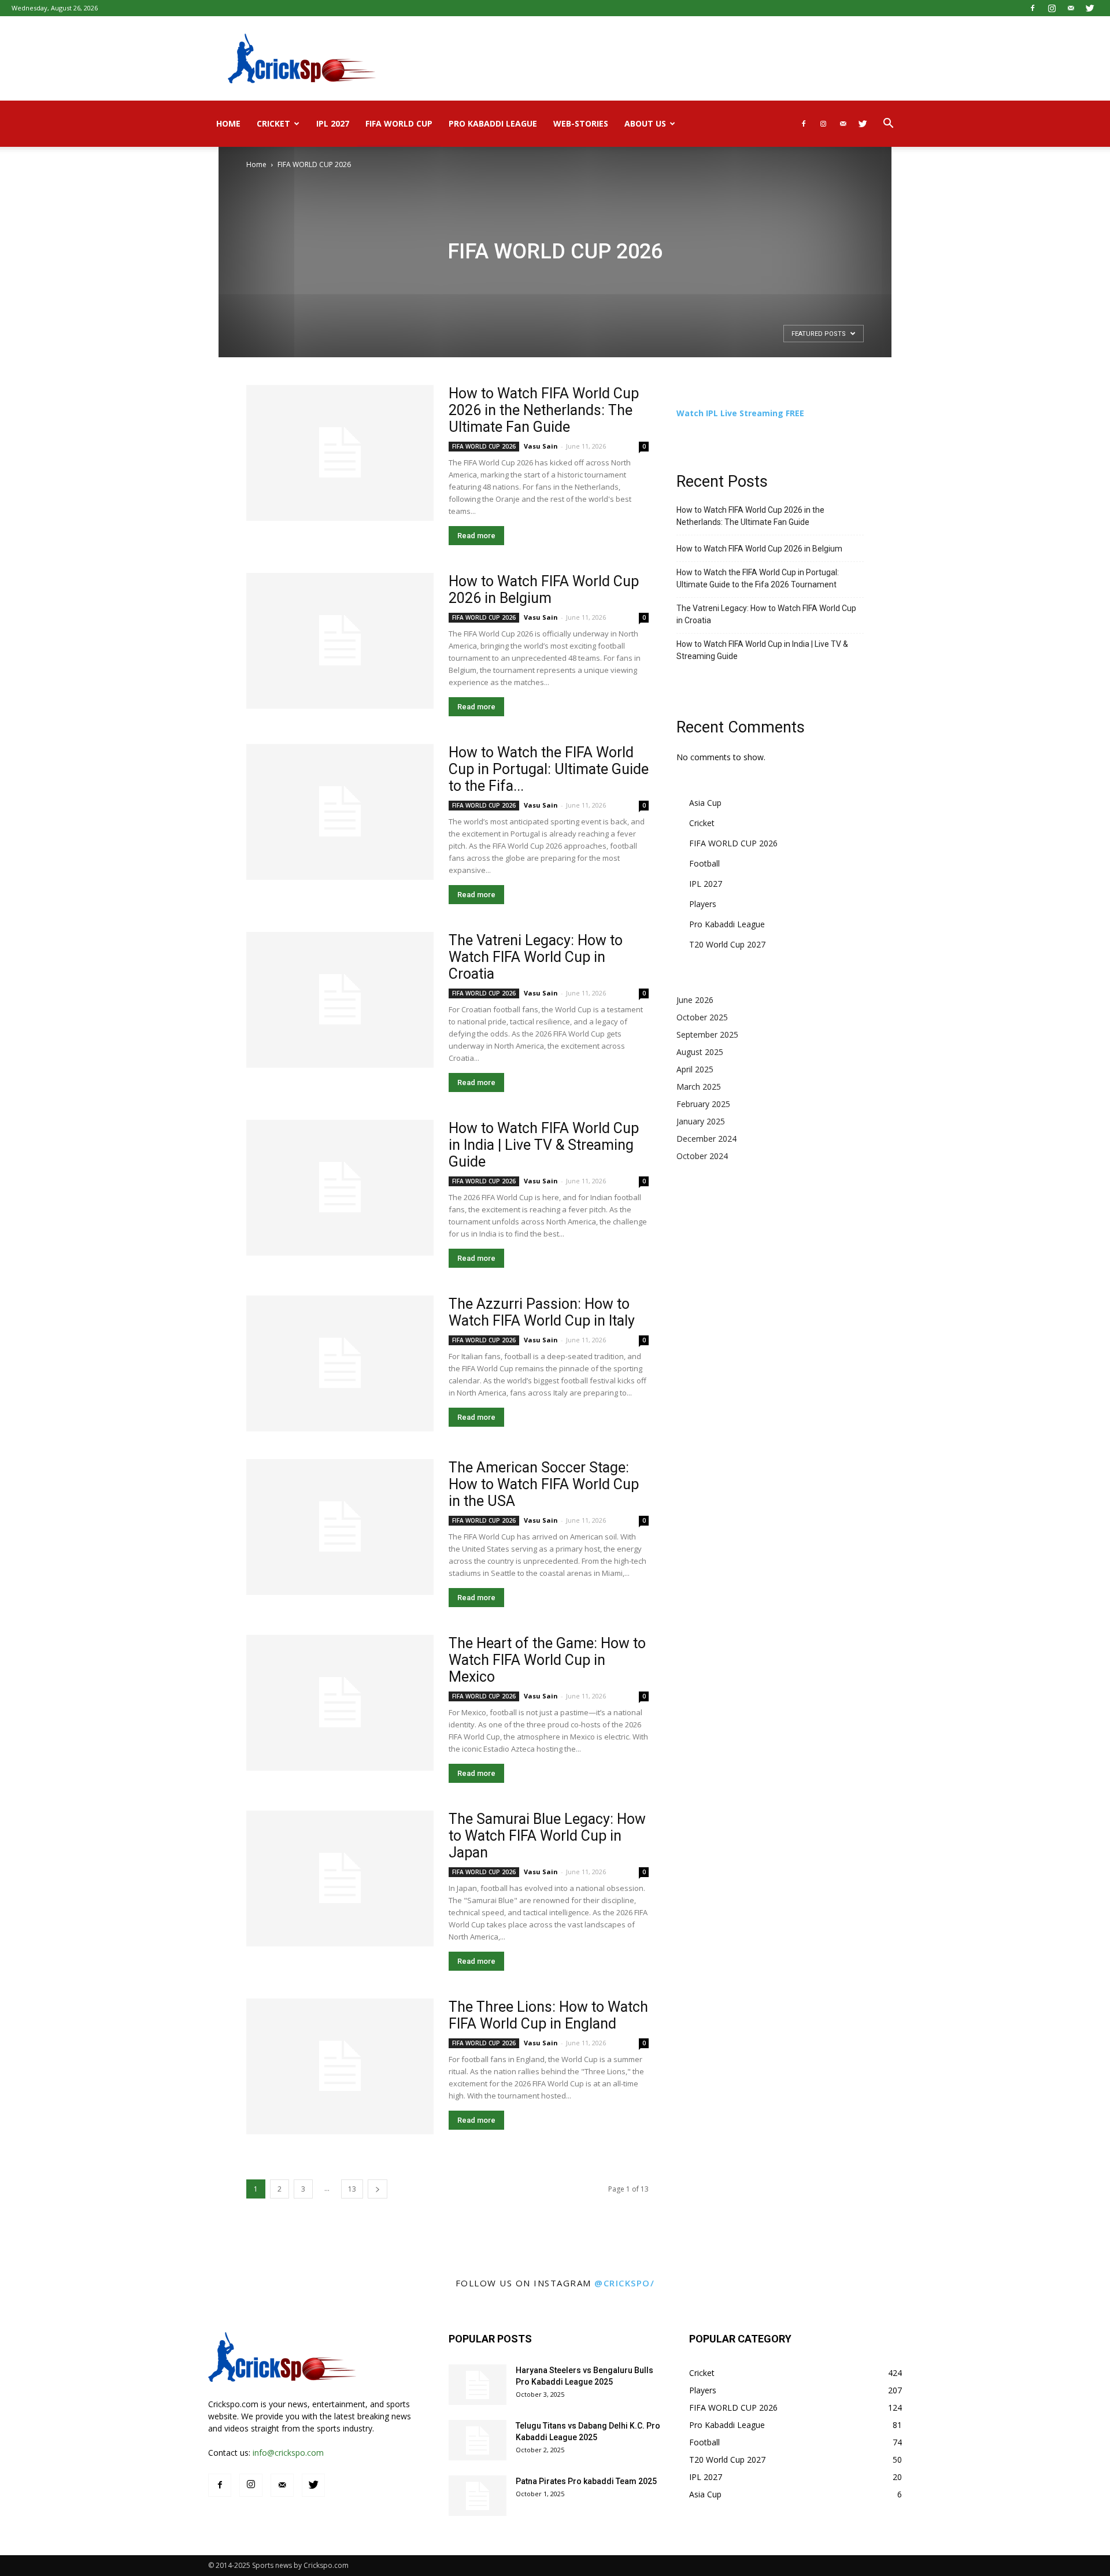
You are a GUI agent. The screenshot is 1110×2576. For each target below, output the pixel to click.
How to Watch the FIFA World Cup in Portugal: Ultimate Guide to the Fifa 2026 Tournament (758, 578)
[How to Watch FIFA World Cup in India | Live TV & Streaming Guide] (340, 1188)
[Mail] (1071, 8)
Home (228, 123)
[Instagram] (1052, 8)
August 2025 (700, 1052)
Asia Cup (705, 803)
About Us (645, 123)
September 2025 (707, 1035)
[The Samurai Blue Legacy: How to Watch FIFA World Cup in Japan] (340, 1879)
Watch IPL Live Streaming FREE (740, 413)
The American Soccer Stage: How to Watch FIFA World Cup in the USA (544, 1484)
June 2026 (695, 1000)
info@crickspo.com (288, 2453)
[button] (888, 125)
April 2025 (695, 1069)
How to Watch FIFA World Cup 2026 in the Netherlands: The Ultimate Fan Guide (544, 410)
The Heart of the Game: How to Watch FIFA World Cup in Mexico (547, 1660)
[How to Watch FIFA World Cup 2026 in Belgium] (340, 641)
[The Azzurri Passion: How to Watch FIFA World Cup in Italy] (340, 1363)
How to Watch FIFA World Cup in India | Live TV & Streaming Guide (544, 1145)
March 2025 (699, 1087)
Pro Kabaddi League (493, 123)
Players (703, 904)
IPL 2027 (333, 123)
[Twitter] (1090, 8)
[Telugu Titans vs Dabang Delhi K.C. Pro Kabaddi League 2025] (478, 2440)
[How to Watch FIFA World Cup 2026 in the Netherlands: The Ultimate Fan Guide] (340, 453)
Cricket (273, 123)
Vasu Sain (541, 446)
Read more (476, 536)
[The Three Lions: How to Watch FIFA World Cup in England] (340, 2066)
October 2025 (702, 1017)
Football (704, 863)
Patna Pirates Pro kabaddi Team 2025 (586, 2481)
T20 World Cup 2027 (727, 944)
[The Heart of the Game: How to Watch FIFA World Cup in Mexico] (340, 1703)
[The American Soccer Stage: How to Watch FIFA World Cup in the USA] (340, 1527)
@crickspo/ (624, 2283)
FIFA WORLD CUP (399, 123)
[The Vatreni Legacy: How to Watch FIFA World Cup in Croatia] (340, 1000)
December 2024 (706, 1139)
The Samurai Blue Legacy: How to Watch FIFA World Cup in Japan (547, 1836)
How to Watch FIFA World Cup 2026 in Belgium (544, 590)
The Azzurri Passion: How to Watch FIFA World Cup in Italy (542, 1312)
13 (352, 2189)
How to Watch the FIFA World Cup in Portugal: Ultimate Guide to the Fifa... (549, 769)
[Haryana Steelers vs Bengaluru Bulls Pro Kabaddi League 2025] (478, 2385)
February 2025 (703, 1104)
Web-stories (581, 123)
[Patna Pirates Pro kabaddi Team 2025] (478, 2496)
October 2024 (702, 1156)
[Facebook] (1033, 8)
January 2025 (701, 1121)
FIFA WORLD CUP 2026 (484, 446)
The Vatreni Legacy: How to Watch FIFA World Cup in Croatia (536, 957)
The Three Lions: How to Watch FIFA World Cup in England (548, 2015)
